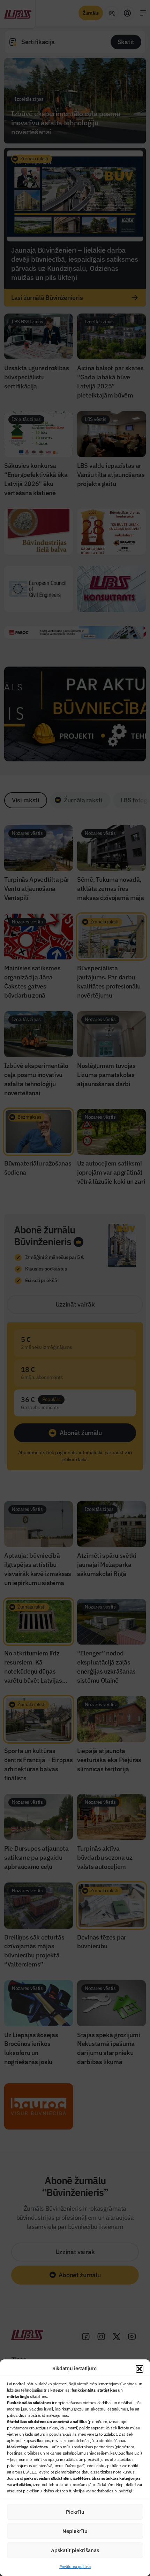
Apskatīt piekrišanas (75, 2550)
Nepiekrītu (75, 2531)
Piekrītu (75, 2512)
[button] (140, 2369)
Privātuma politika (75, 2566)
